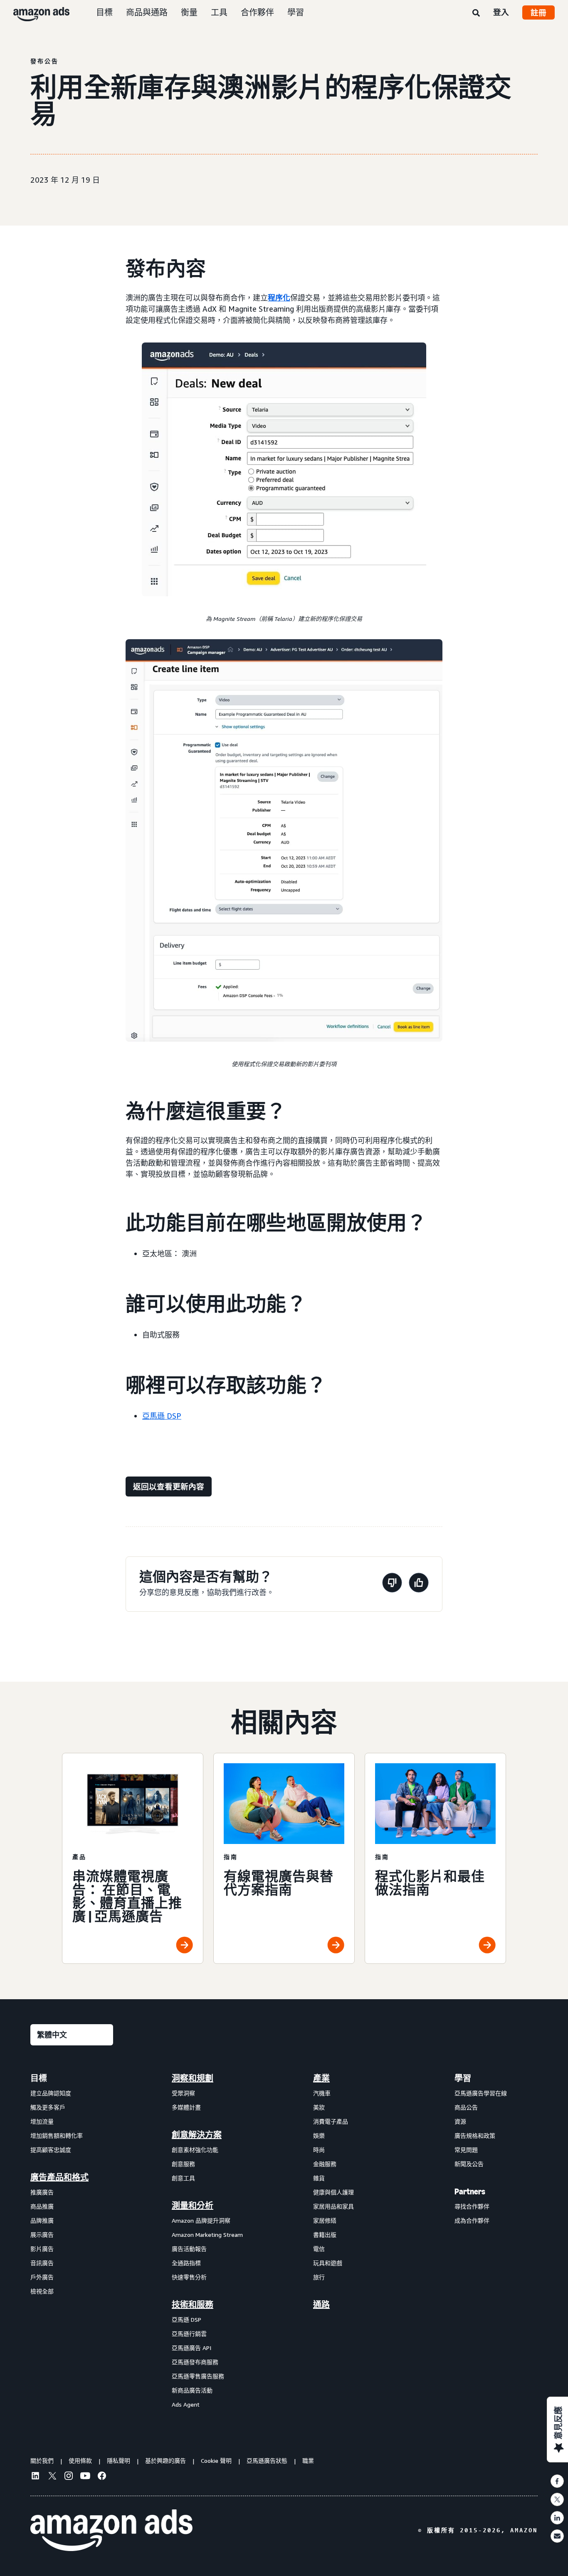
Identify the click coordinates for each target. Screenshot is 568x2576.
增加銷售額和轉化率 (57, 2135)
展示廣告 (42, 2235)
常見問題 (466, 2150)
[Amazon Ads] (35, 12)
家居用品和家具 (333, 2206)
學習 (296, 12)
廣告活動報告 (189, 2249)
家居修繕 (325, 2220)
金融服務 (325, 2164)
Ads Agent (186, 2404)
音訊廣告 (42, 2263)
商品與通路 (147, 12)
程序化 (279, 298)
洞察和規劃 (193, 2078)
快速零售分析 (189, 2277)
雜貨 (319, 2178)
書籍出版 (325, 2235)
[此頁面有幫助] (419, 1584)
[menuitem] (72, 2241)
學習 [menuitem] (463, 2078)
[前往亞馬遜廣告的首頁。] (111, 2530)
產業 (321, 2078)
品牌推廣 (42, 2220)
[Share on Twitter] (557, 2499)
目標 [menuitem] (39, 2078)
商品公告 (466, 2107)
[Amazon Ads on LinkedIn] (35, 2477)
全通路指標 (186, 2263)
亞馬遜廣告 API (191, 2348)
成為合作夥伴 (472, 2220)
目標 (104, 12)
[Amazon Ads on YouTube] (85, 2477)
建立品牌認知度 (51, 2093)
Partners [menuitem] (470, 2191)
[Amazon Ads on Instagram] (69, 2477)
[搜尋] (476, 13)
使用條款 (80, 2461)
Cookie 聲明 (216, 2461)
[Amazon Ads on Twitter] (52, 2477)
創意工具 (183, 2178)
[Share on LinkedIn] (557, 2518)
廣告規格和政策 (475, 2135)
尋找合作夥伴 (472, 2206)
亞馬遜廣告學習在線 (481, 2093)
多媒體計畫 (186, 2107)
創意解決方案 (197, 2135)
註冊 (538, 12)
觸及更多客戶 (48, 2107)
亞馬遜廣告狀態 (267, 2461)
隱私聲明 (119, 2461)
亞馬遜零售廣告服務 (198, 2376)
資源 (460, 2121)
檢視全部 (42, 2291)
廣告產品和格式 (59, 2177)
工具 (219, 12)
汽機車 (322, 2093)
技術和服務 (193, 2305)
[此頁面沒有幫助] (392, 1584)
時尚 (319, 2150)
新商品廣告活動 (192, 2390)
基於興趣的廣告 (165, 2461)
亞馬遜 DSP (162, 1416)
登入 (501, 12)
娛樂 (319, 2135)
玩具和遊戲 (328, 2263)
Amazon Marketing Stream (207, 2235)
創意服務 (183, 2164)
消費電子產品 (331, 2121)
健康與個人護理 (333, 2192)
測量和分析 (193, 2206)
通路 (321, 2305)
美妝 (319, 2107)
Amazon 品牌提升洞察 (201, 2220)
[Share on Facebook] (557, 2481)
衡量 (189, 12)
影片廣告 (42, 2249)
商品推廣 (42, 2206)
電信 (319, 2249)
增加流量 (42, 2121)
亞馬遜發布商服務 (195, 2362)
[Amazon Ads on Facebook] (102, 2477)
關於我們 (42, 2461)
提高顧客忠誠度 (51, 2150)
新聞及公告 (469, 2164)
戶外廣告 (42, 2277)
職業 (308, 2461)
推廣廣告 (42, 2192)
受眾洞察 (183, 2093)
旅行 (319, 2277)
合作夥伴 (257, 12)
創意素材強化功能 (195, 2150)
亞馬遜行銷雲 (189, 2334)
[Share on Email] (557, 2536)
